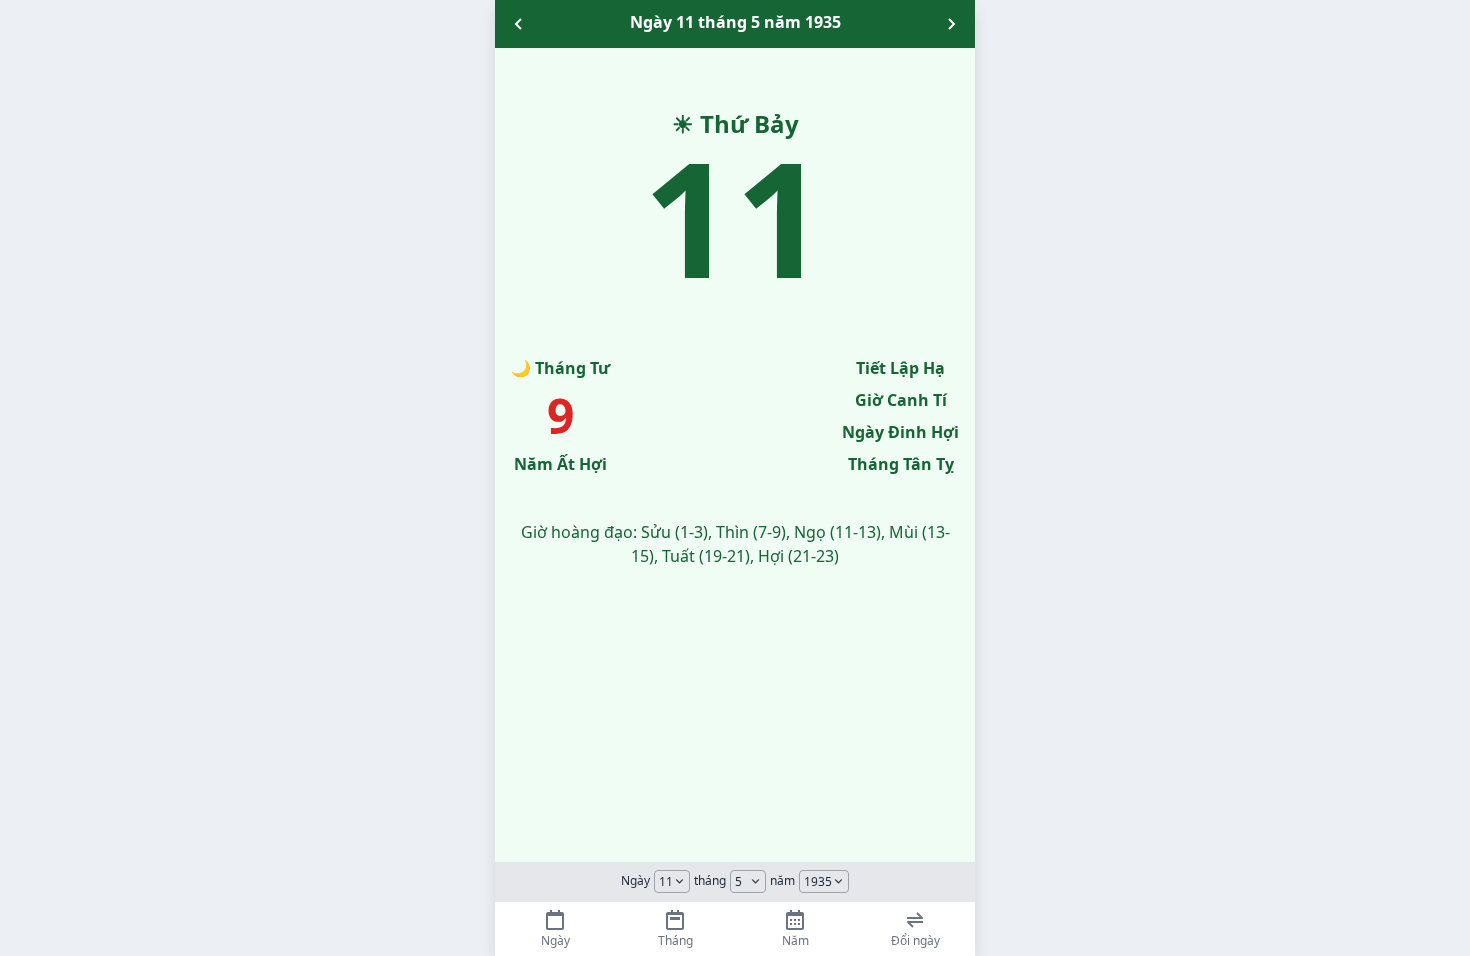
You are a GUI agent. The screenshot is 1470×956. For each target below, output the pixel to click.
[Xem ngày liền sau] (951, 24)
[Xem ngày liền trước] (519, 24)
